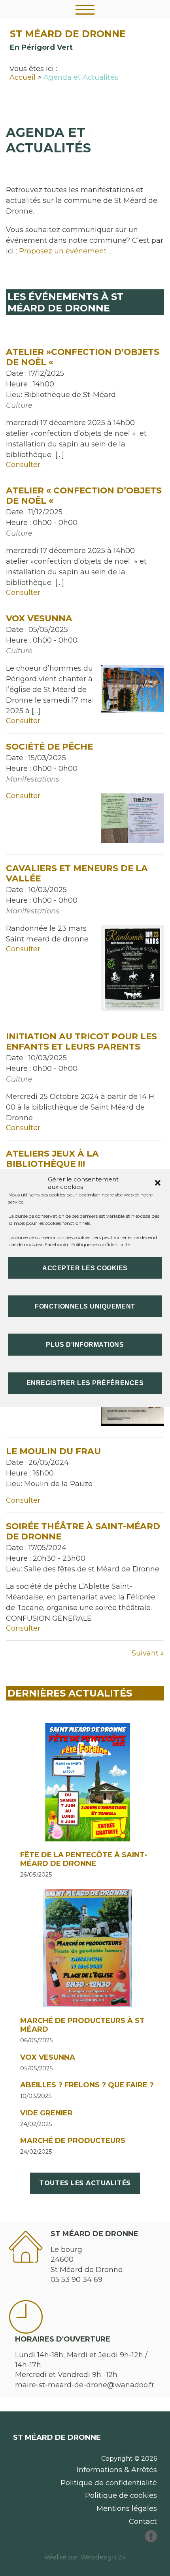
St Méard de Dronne (68, 34)
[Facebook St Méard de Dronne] (151, 2540)
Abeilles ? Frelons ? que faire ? (87, 2085)
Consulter (23, 465)
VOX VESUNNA (48, 2057)
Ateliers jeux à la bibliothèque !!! (52, 1159)
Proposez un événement (63, 251)
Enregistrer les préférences (85, 1383)
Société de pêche (49, 746)
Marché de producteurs (73, 2141)
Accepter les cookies (85, 1268)
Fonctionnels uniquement (85, 1306)
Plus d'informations (85, 1345)
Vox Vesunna (39, 618)
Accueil (23, 77)
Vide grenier (46, 2113)
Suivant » (148, 1653)
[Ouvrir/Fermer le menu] (85, 9)
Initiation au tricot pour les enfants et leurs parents (81, 1041)
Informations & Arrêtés (117, 2470)
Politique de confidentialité (100, 1244)
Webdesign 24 (103, 2557)
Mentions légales (127, 2509)
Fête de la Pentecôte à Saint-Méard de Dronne (84, 1859)
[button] (158, 1183)
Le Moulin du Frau (53, 1451)
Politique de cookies (121, 2495)
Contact (143, 2522)
